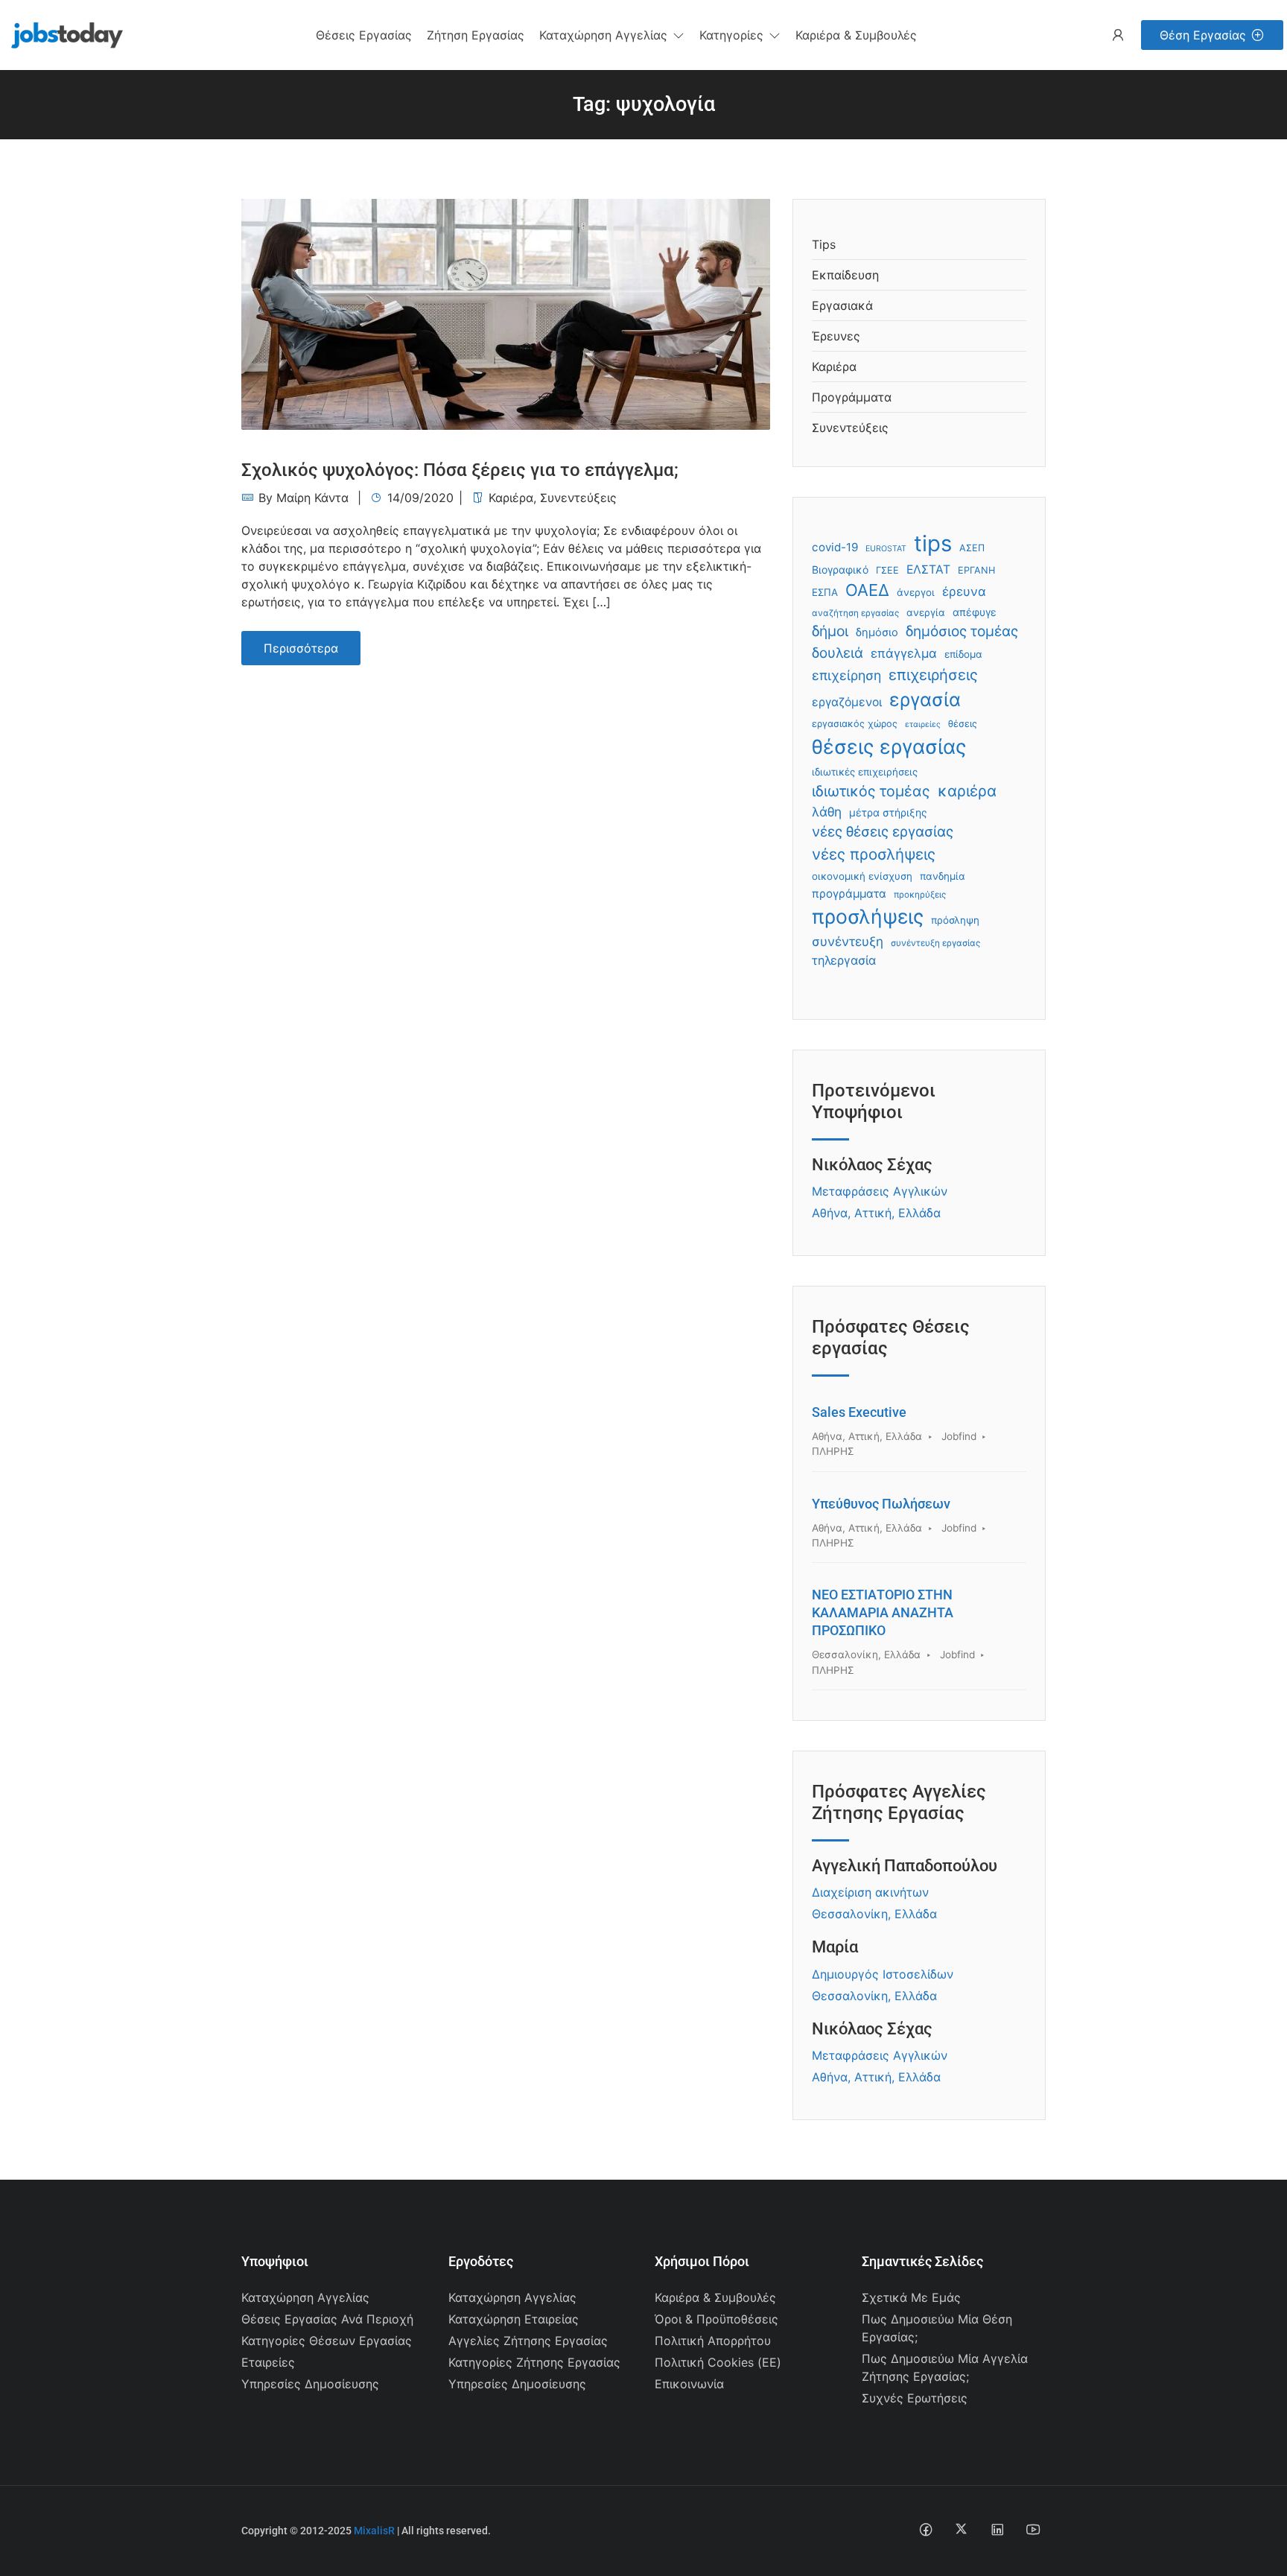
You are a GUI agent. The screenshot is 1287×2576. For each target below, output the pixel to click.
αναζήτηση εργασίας (855, 613)
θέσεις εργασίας (889, 746)
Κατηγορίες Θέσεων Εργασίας (327, 2341)
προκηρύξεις (920, 895)
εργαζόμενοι (847, 702)
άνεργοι (916, 592)
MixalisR (374, 2531)
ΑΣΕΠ (972, 548)
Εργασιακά (842, 305)
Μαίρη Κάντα (312, 498)
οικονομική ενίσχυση (862, 876)
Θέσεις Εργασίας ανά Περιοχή (327, 2319)
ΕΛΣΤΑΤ (928, 570)
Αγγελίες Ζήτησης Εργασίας (528, 2341)
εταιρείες (923, 724)
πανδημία (943, 876)
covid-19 (835, 547)
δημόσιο (877, 632)
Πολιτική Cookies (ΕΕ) (718, 2362)
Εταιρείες (268, 2362)
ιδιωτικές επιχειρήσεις (865, 772)
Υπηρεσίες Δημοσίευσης (310, 2384)
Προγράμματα (852, 397)
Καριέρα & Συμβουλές (715, 2297)
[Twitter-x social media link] (961, 2529)
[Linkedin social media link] (997, 2529)
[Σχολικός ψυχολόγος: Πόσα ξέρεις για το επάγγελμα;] (506, 313)
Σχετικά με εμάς (911, 2297)
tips (933, 543)
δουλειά (838, 653)
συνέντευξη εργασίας (935, 943)
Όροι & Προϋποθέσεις (716, 2319)
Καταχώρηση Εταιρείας (514, 2319)
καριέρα (967, 791)
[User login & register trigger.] (1118, 35)
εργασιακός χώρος (855, 724)
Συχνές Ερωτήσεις (915, 2398)
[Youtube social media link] (1033, 2529)
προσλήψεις (868, 916)
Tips (824, 244)
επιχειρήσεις (933, 675)
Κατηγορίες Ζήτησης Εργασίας (534, 2362)
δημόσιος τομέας (962, 631)
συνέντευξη (848, 941)
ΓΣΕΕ (887, 570)
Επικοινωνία (689, 2384)
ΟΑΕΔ (867, 590)
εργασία (925, 699)
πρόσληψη (955, 920)
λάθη (827, 812)
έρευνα (964, 591)
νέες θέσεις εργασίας (883, 832)
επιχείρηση (846, 675)
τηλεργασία (844, 960)
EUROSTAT (886, 549)
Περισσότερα (301, 648)
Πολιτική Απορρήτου (713, 2341)
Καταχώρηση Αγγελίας (305, 2297)
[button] (612, 35)
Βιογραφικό (840, 570)
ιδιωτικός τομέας (871, 791)
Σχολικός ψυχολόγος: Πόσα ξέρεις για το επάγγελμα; (460, 470)
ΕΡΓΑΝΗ (976, 570)
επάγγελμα (904, 653)
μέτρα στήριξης (888, 812)
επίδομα (963, 654)
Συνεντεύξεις (578, 498)
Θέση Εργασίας (1203, 35)
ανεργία (926, 612)
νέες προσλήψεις (874, 854)
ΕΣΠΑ (825, 592)
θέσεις (963, 724)
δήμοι (830, 631)
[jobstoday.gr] (61, 34)
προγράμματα (849, 894)
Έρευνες (836, 336)
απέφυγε (975, 612)
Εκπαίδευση (845, 275)
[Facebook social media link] (925, 2529)
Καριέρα (511, 498)
